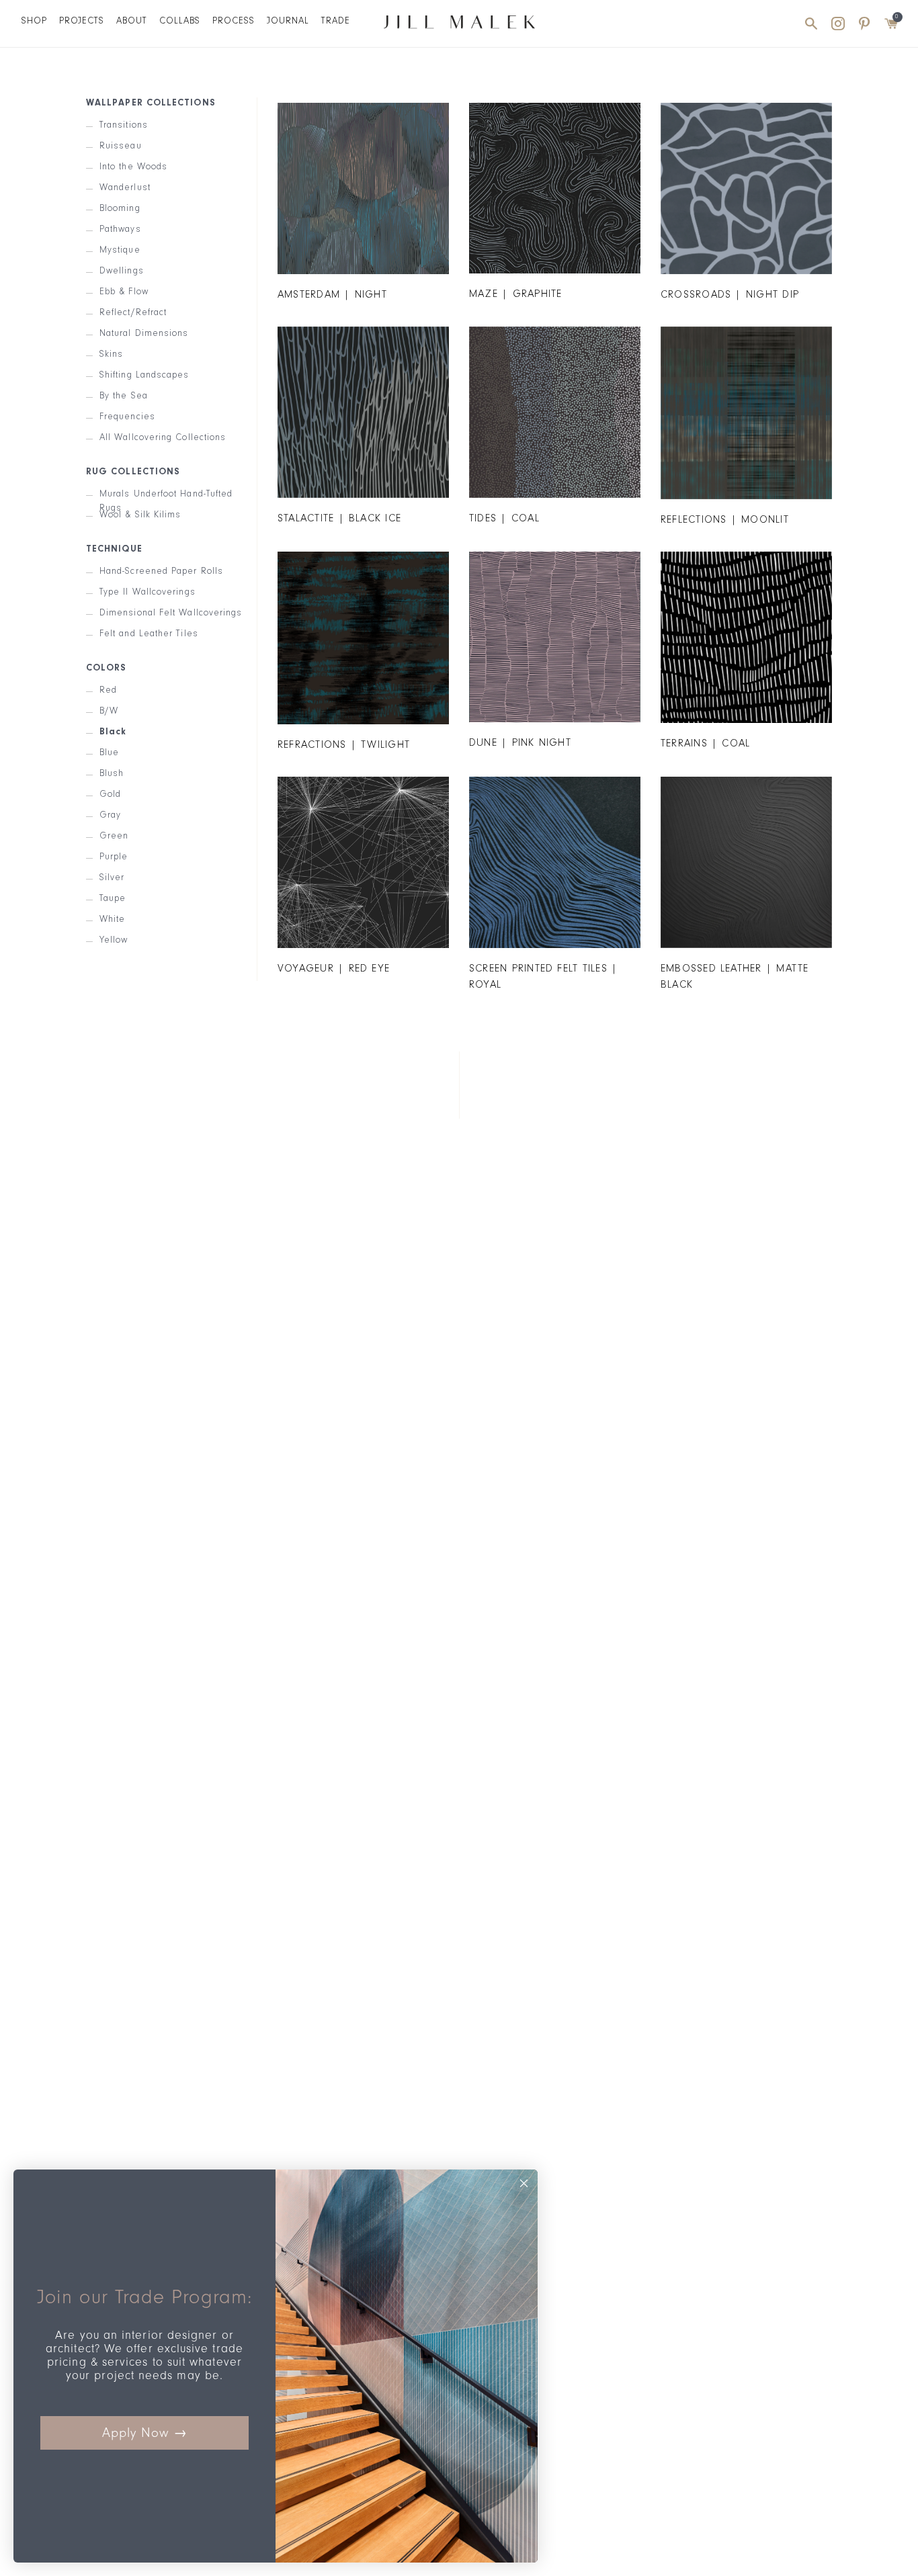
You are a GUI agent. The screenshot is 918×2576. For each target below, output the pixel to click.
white (112, 919)
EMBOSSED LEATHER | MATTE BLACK (735, 978)
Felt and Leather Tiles (149, 634)
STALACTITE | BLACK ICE (339, 519)
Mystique (120, 250)
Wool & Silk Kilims (140, 515)
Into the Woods (133, 167)
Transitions (124, 125)
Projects (82, 22)
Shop (34, 22)
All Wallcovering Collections (163, 438)
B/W (109, 711)
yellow (114, 940)
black (113, 732)
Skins (111, 354)
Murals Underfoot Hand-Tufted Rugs (166, 494)
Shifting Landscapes (144, 375)
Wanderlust (125, 188)
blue (109, 753)
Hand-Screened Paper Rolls (161, 571)
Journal (288, 22)
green (114, 836)
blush (112, 774)
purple (114, 857)
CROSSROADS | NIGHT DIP (730, 296)
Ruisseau (121, 146)
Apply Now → (145, 2433)
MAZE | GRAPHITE (515, 295)
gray (110, 815)
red (108, 690)
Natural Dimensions (144, 334)
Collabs (180, 22)
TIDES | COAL (504, 519)
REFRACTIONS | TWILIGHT (344, 746)
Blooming (120, 209)
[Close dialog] (524, 2183)
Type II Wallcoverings (148, 592)
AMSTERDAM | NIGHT (332, 296)
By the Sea (124, 396)
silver (112, 878)
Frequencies (127, 417)
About (132, 22)
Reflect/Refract (133, 313)
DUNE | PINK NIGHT (520, 744)
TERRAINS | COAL (705, 744)
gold (110, 795)
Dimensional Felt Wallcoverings (171, 613)
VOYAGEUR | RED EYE (334, 970)
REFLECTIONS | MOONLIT (725, 521)
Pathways (120, 229)
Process (234, 22)
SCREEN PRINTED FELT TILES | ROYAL (543, 978)
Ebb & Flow (124, 292)
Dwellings (122, 271)
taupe (113, 899)
